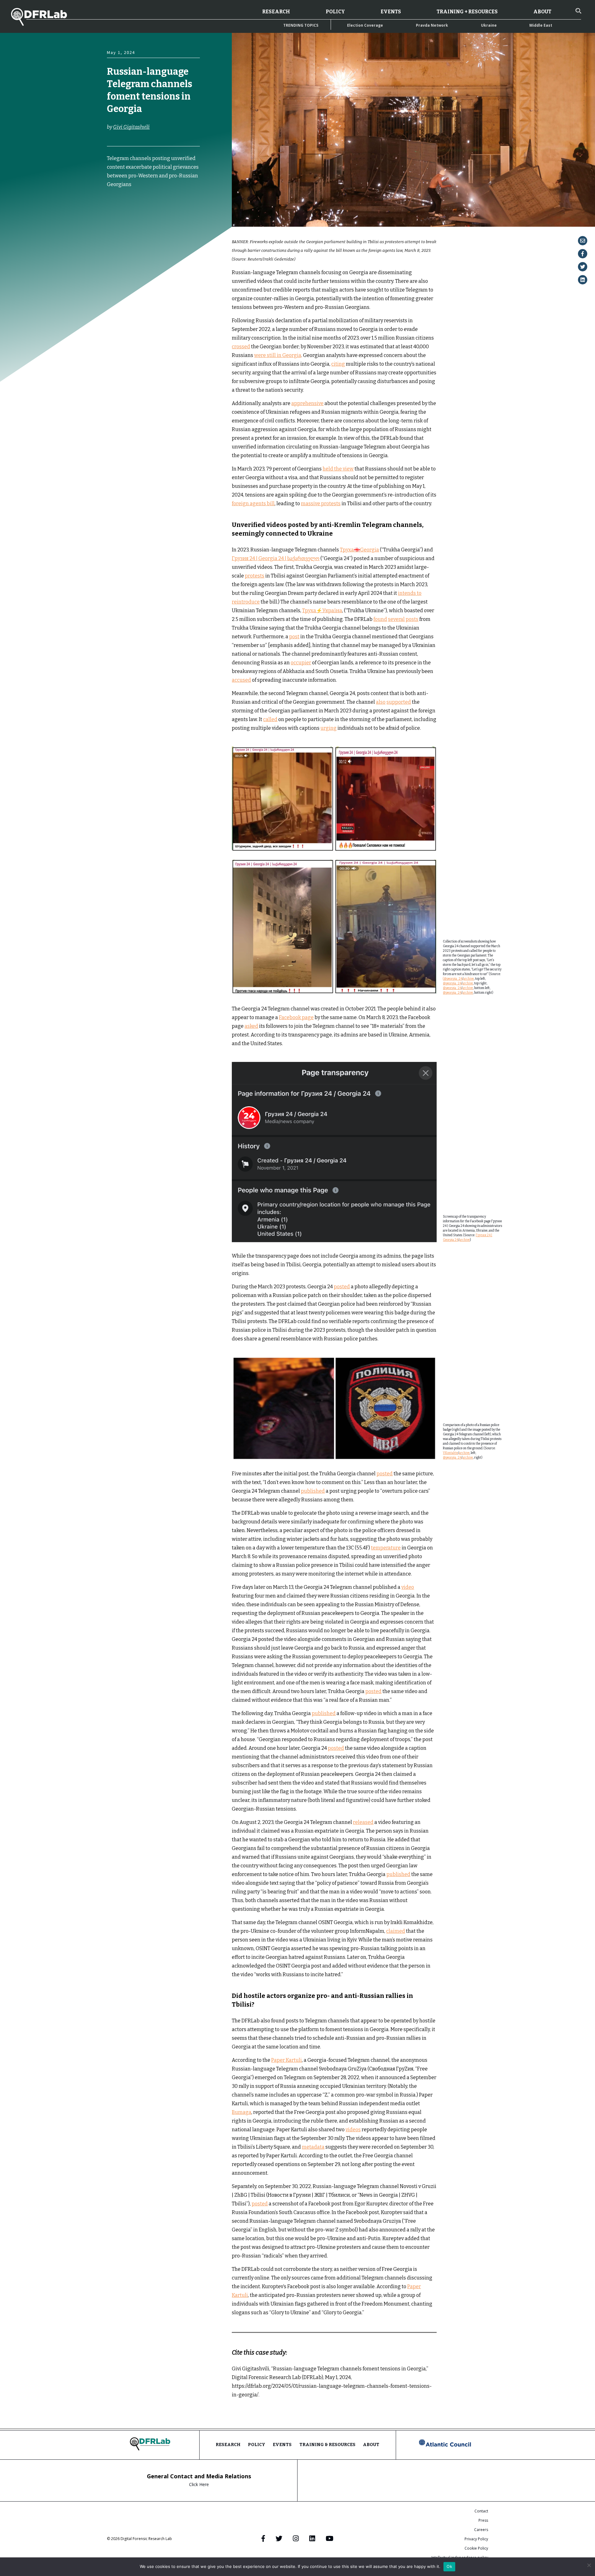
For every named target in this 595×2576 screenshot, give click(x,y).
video (408, 1587)
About (542, 12)
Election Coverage (365, 25)
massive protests (321, 504)
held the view (338, 469)
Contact (481, 2511)
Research (276, 12)
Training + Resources (467, 12)
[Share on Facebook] (583, 254)
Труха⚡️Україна (322, 611)
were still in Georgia (278, 355)
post (294, 637)
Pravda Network (432, 25)
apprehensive (307, 403)
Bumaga (242, 2112)
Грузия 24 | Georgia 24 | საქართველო (276, 558)
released (363, 1822)
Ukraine (489, 25)
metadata (313, 2147)
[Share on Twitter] (583, 267)
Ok (449, 2566)
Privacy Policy (476, 2539)
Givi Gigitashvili (131, 127)
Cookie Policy (476, 2548)
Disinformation (121, 211)
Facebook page (296, 1017)
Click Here (199, 2484)
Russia (140, 217)
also (381, 702)
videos (353, 2130)
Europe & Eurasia (157, 211)
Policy (335, 12)
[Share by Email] (583, 241)
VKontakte (450, 1453)
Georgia (116, 217)
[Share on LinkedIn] (583, 280)
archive (469, 979)
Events (391, 12)
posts (412, 619)
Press (483, 2520)
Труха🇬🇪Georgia (359, 550)
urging (328, 728)
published (313, 1491)
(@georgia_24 (453, 979)
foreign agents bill (253, 504)
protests (255, 576)
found (380, 619)
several (396, 619)
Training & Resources (327, 2445)
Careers (481, 2530)
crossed (241, 347)
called (270, 719)
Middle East (541, 25)
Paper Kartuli (286, 2060)
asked (251, 1026)
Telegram (117, 223)
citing (338, 364)
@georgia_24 (452, 983)
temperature (386, 1548)
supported (399, 702)
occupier (301, 663)
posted (342, 1287)
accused (241, 680)
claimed (396, 1931)
